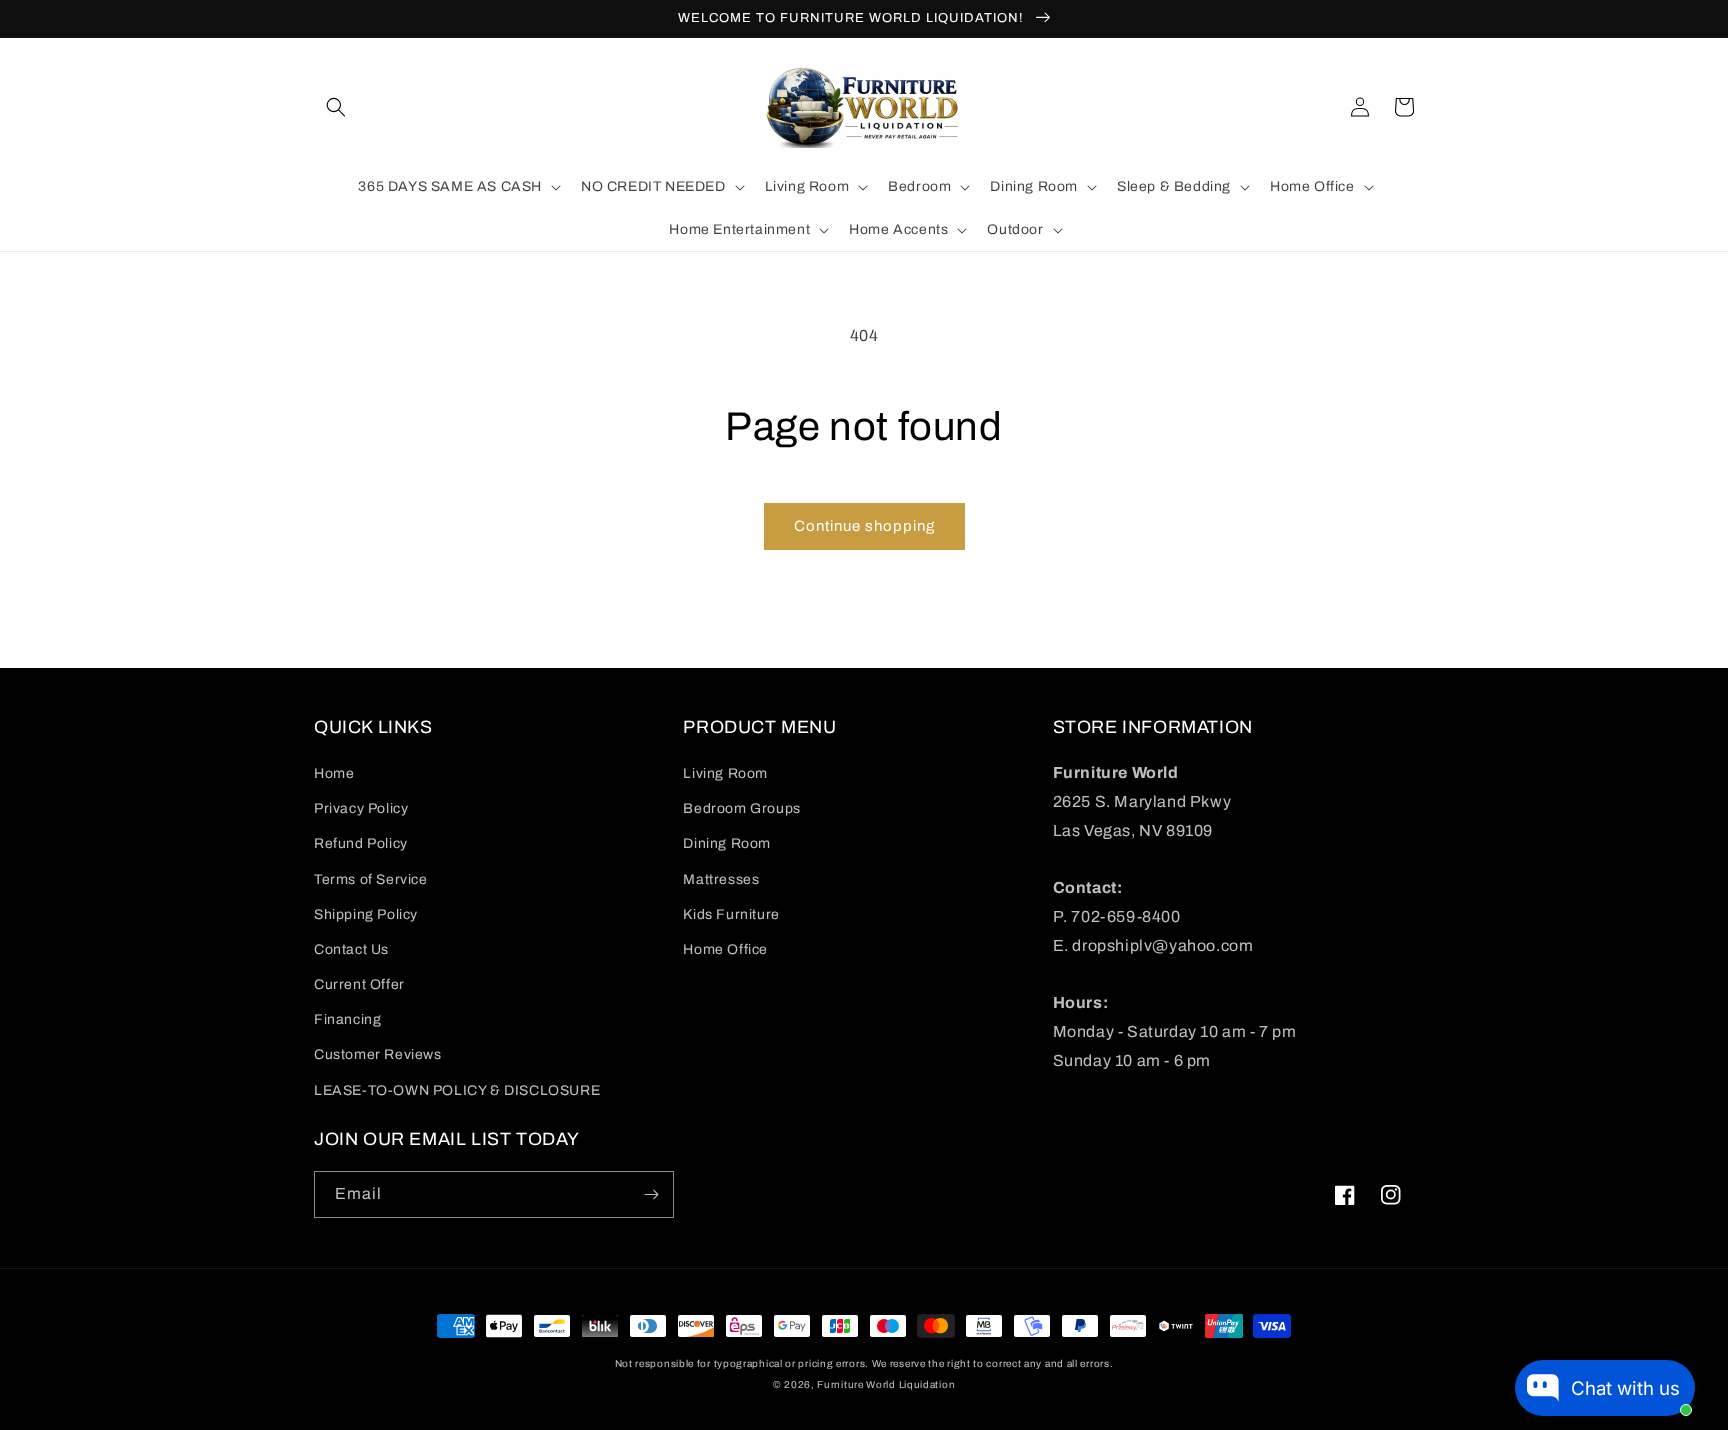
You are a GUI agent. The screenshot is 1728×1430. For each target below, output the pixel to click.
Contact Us (351, 949)
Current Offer (359, 984)
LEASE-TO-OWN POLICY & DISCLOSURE (457, 1090)
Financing (347, 1019)
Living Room (725, 773)
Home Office (725, 949)
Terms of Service (371, 879)
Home (334, 773)
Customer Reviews (378, 1054)
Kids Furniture (731, 914)
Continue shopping (864, 526)
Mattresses (721, 879)
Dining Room (727, 843)
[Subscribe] (651, 1194)
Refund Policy (361, 843)
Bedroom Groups (741, 808)
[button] (336, 107)
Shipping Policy (366, 914)
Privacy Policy (361, 808)
